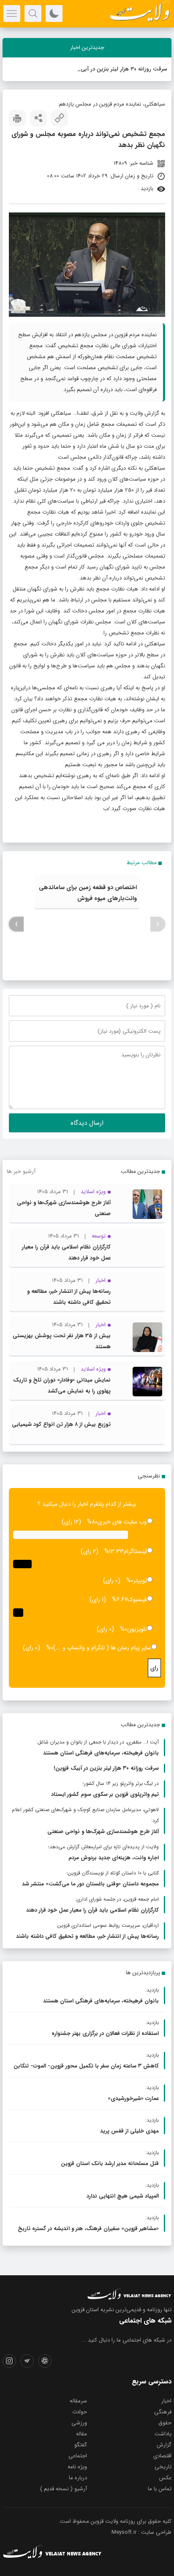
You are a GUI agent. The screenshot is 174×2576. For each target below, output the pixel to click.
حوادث (80, 2412)
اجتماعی (78, 2456)
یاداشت (163, 2434)
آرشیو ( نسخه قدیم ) (64, 2489)
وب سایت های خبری (122, 1522)
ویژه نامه (77, 2467)
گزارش (164, 2445)
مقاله (82, 2434)
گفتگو (81, 2445)
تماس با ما (160, 2489)
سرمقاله (78, 2401)
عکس (165, 2478)
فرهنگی (163, 2412)
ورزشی (79, 2423)
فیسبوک (137, 1599)
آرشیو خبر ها (21, 1171)
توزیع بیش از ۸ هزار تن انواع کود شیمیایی (61, 1424)
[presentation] (158, 924)
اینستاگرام (135, 1551)
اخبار (166, 2401)
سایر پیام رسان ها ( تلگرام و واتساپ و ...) (102, 1648)
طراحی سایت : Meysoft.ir (141, 2532)
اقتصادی (162, 2456)
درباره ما (78, 2478)
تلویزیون (137, 1629)
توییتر (140, 1580)
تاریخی (163, 2467)
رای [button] (154, 1668)
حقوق (165, 2423)
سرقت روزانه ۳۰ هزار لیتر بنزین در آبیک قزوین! (114, 69)
